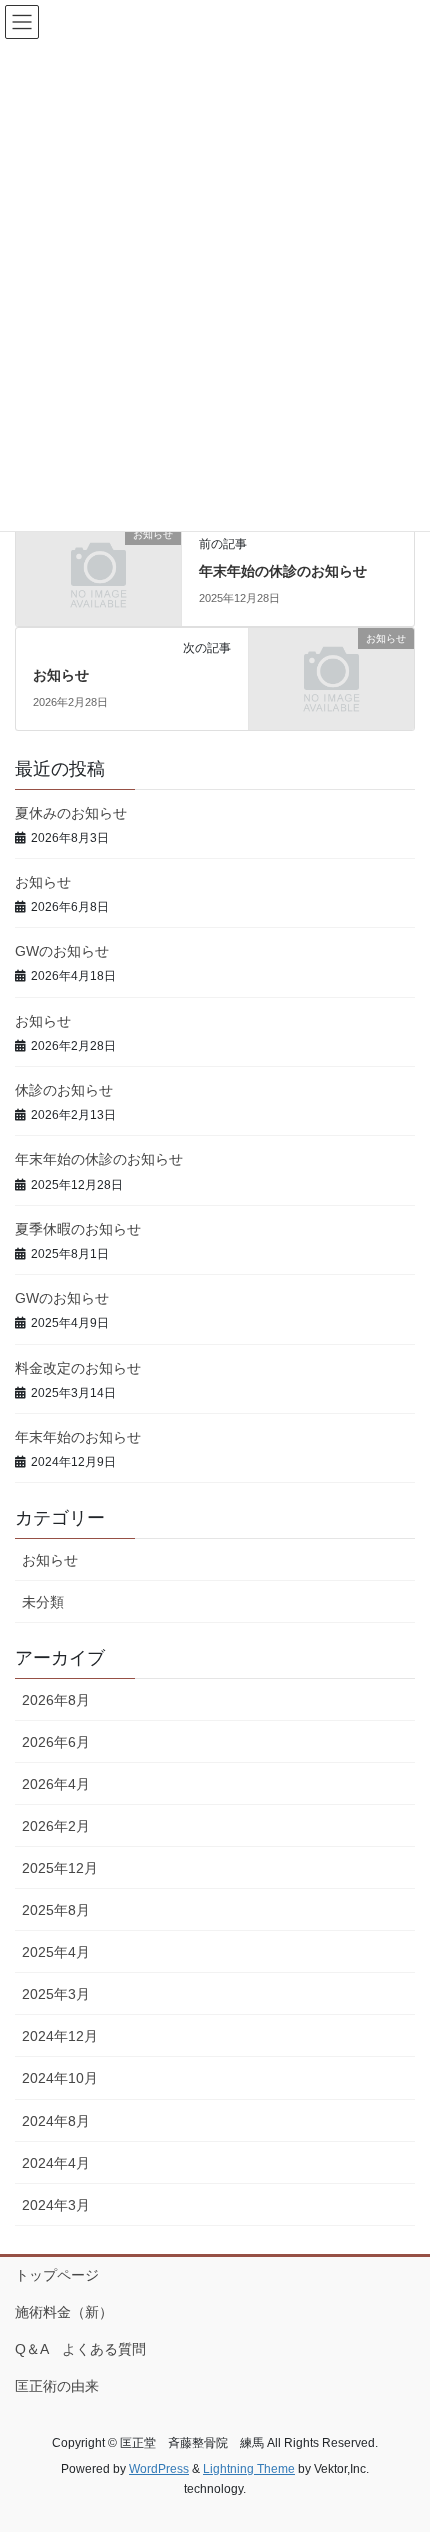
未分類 (43, 1602)
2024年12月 (60, 2036)
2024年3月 (56, 2205)
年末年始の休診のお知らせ (283, 571)
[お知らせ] (98, 574)
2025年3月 (56, 1994)
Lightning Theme (249, 2469)
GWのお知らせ (62, 951)
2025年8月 (56, 1910)
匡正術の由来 (57, 2386)
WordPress (159, 2469)
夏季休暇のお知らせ (78, 1229)
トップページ (57, 2275)
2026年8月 (56, 1700)
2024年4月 (56, 2163)
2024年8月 (56, 2121)
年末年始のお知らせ (78, 1437)
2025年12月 (60, 1868)
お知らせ (61, 675)
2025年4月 (56, 1952)
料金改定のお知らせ (78, 1368)
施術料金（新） (64, 2312)
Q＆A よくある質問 (80, 2349)
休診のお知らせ (64, 1090)
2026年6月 (56, 1742)
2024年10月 (60, 2078)
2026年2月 (56, 1826)
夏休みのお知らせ (71, 813)
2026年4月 (56, 1784)
